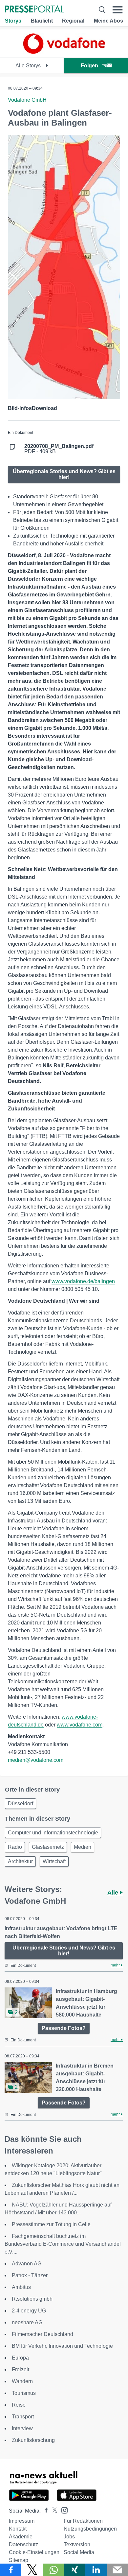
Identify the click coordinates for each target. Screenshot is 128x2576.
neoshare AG (27, 2322)
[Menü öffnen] (118, 10)
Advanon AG (27, 2264)
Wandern (22, 2381)
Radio (15, 1847)
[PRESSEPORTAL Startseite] (34, 10)
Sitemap (19, 2560)
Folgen (89, 66)
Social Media (79, 2552)
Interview (22, 2428)
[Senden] (117, 2570)
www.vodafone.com (80, 1725)
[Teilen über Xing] (75, 2570)
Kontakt (18, 2529)
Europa (20, 2358)
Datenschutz (23, 2544)
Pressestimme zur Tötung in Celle (51, 2224)
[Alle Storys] (64, 52)
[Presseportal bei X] (53, 2511)
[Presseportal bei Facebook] (44, 2511)
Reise (19, 2405)
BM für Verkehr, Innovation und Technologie (62, 2346)
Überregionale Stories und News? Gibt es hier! (64, 474)
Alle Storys (29, 66)
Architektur (20, 1861)
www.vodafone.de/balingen (83, 1281)
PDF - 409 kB (59, 449)
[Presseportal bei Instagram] (63, 2510)
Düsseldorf (21, 1803)
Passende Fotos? (64, 2028)
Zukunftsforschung (33, 2440)
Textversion (77, 2544)
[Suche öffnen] (102, 10)
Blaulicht (42, 21)
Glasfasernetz (48, 1847)
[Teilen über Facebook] (11, 2570)
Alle (114, 1893)
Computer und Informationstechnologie (53, 1833)
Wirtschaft (54, 1861)
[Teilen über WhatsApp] (53, 2570)
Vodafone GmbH (27, 100)
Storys (13, 21)
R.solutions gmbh (32, 2299)
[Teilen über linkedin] (96, 2570)
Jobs (69, 2537)
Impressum (22, 2521)
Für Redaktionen (83, 2521)
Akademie (21, 2537)
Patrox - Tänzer (30, 2275)
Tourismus (24, 2393)
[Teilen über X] (32, 2570)
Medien (83, 1847)
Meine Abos (108, 21)
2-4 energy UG (29, 2311)
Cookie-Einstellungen (34, 2552)
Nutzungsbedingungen (90, 2529)
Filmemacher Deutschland (43, 2334)
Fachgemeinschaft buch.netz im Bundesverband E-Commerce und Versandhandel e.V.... (63, 2244)
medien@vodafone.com (36, 1760)
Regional (73, 21)
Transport (23, 2417)
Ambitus (21, 2287)
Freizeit (21, 2370)
